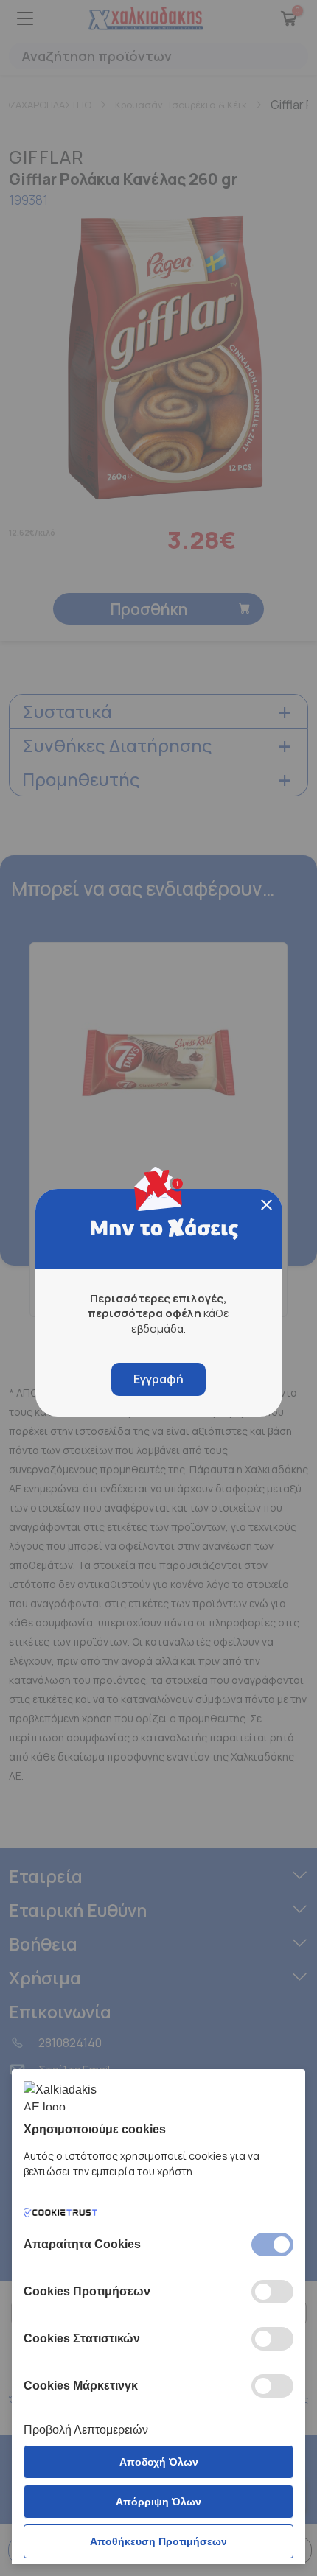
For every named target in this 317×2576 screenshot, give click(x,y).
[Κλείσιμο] (267, 1205)
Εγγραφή (158, 1379)
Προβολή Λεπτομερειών (86, 2430)
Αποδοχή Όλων (159, 2462)
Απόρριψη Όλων (158, 2502)
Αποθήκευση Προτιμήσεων (158, 2541)
